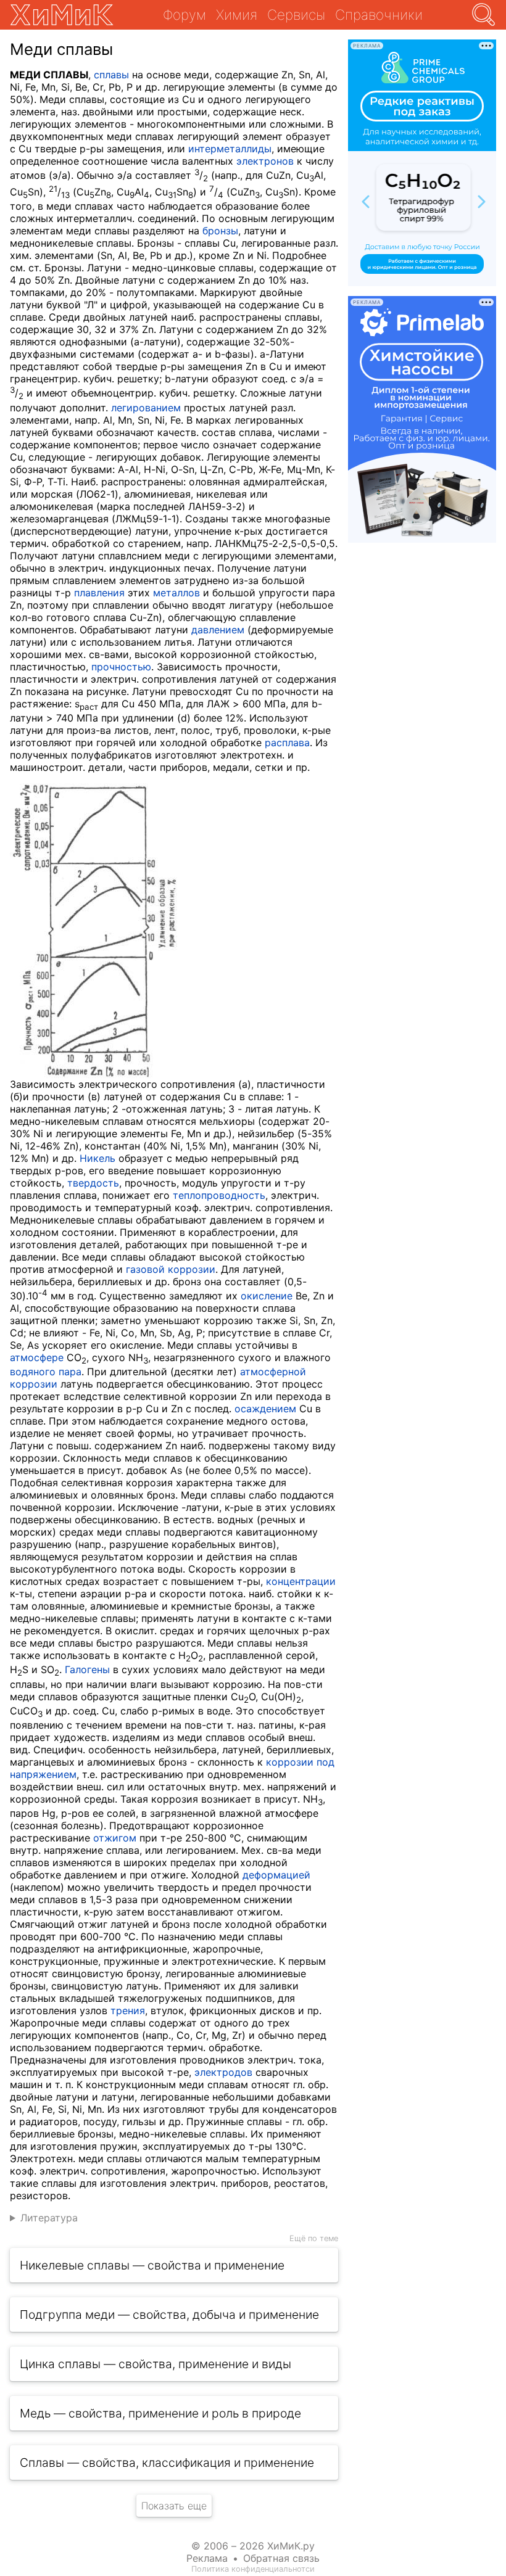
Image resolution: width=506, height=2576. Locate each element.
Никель (97, 1158)
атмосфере (37, 1357)
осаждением (265, 1409)
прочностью (121, 667)
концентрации (301, 1581)
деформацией (276, 1875)
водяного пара (46, 1372)
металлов (176, 593)
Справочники (379, 14)
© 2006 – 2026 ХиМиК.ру (253, 2546)
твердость (93, 1183)
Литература (49, 2218)
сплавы (111, 75)
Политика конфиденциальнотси (253, 2569)
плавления (99, 593)
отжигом (115, 1838)
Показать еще (174, 2506)
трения (128, 2010)
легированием (146, 408)
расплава (287, 743)
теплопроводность (219, 1195)
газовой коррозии (171, 1269)
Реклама (207, 2558)
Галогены (87, 1669)
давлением (218, 630)
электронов (265, 161)
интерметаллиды (230, 149)
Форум (185, 14)
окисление (267, 1296)
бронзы (220, 231)
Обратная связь (281, 2558)
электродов (223, 2072)
